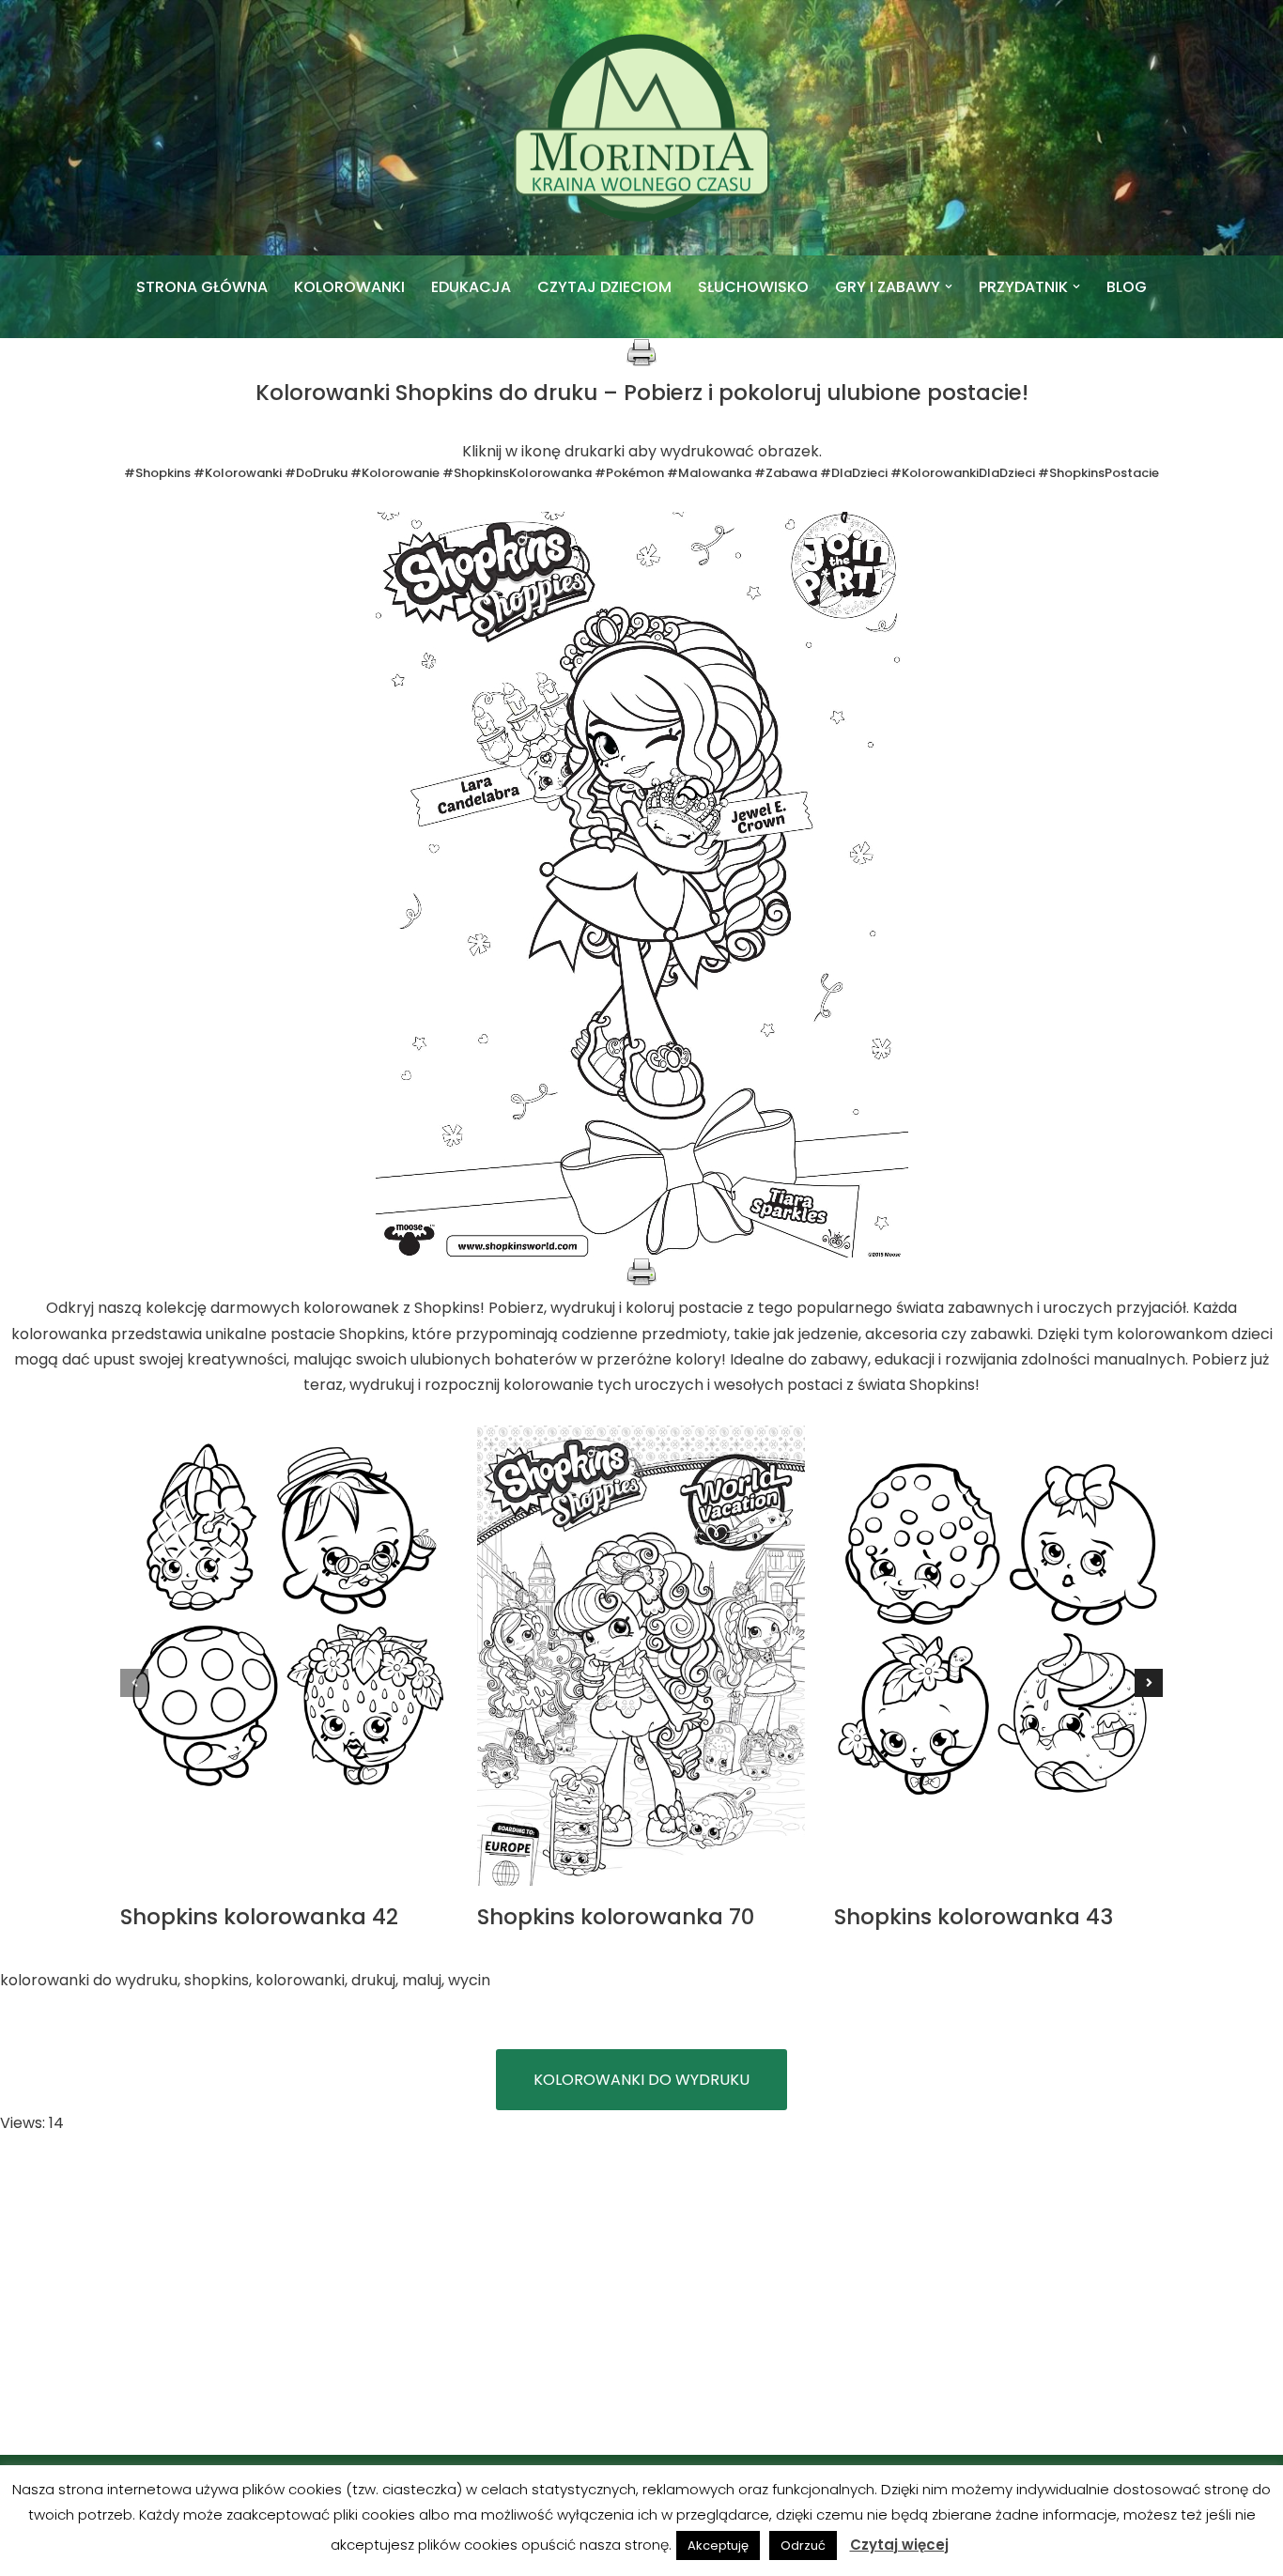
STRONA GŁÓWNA (202, 287)
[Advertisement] (641, 2295)
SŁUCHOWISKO (753, 287)
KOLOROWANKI (349, 287)
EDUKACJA (471, 287)
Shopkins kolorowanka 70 (616, 1917)
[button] (949, 286)
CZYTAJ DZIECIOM (604, 287)
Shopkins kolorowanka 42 (259, 1917)
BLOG (1127, 287)
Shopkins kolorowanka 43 (974, 1917)
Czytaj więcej (899, 2545)
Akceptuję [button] (718, 2545)
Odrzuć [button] (803, 2545)
